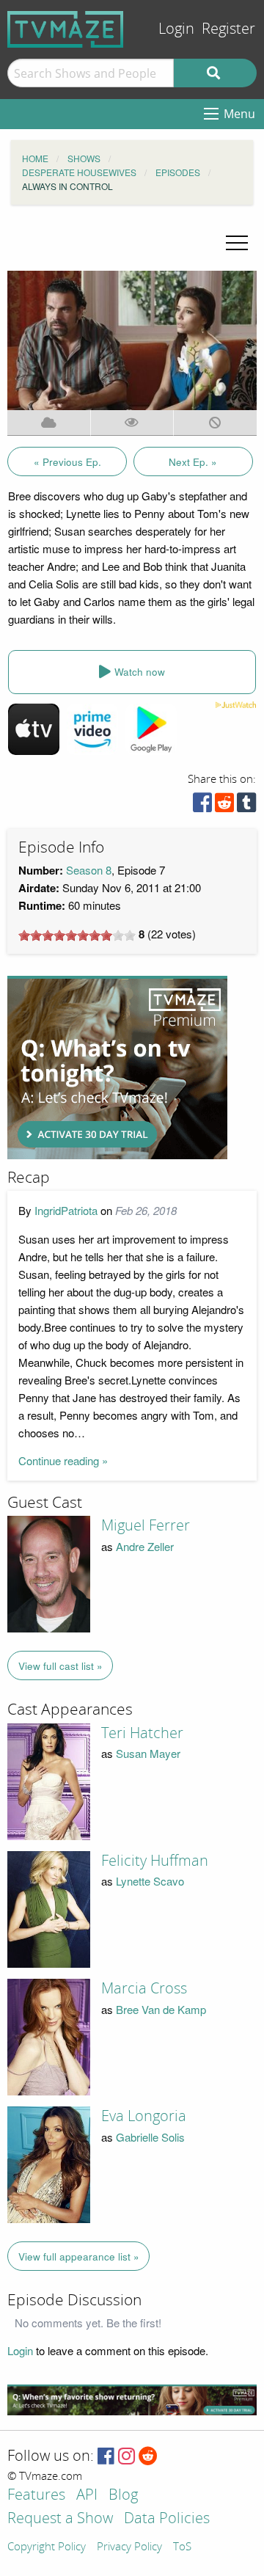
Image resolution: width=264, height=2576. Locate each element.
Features (36, 2496)
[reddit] (224, 806)
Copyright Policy (47, 2547)
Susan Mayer (148, 1753)
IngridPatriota (66, 1210)
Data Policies (167, 2519)
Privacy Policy (129, 2547)
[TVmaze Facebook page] (106, 2457)
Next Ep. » (193, 462)
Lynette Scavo (150, 1881)
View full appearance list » (79, 2256)
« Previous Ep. (67, 462)
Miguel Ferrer (146, 1525)
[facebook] (202, 806)
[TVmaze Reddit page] (148, 2457)
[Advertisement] (117, 1068)
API (87, 2496)
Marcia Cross (144, 1988)
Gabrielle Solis (150, 2137)
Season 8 (89, 870)
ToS (182, 2547)
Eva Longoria (144, 2116)
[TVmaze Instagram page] (126, 2457)
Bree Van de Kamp (161, 2009)
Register (228, 29)
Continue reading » (63, 1460)
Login (176, 29)
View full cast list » (60, 1666)
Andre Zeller (145, 1546)
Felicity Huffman (155, 1861)
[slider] (77, 935)
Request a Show (60, 2519)
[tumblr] (246, 806)
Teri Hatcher (142, 1733)
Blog (123, 2496)
